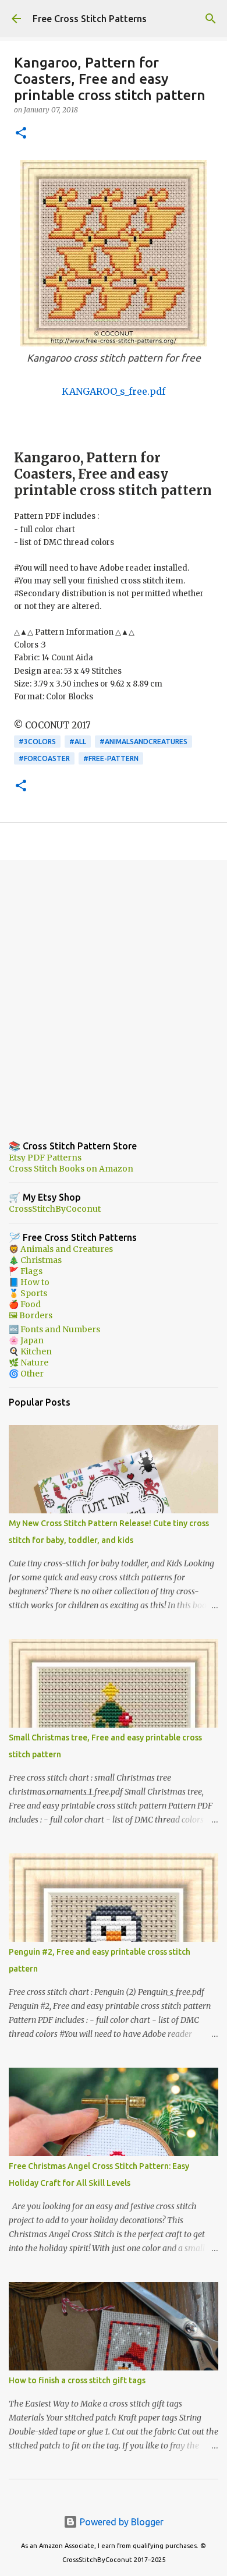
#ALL (78, 742)
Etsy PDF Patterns (45, 1158)
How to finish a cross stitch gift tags (77, 2380)
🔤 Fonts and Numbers (54, 1329)
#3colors (37, 742)
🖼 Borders (31, 1315)
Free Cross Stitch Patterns (90, 19)
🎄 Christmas (35, 1260)
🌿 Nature (29, 1363)
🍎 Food (25, 1304)
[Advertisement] (114, 991)
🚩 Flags (26, 1271)
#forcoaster (44, 758)
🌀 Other (26, 1374)
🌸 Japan (26, 1340)
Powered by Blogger (120, 2522)
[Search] (211, 19)
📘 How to (29, 1282)
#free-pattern (111, 758)
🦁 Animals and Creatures (61, 1249)
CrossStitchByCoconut (55, 1209)
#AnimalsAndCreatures (143, 742)
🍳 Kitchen (30, 1351)
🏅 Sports (28, 1293)
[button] (21, 134)
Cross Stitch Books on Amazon (71, 1169)
